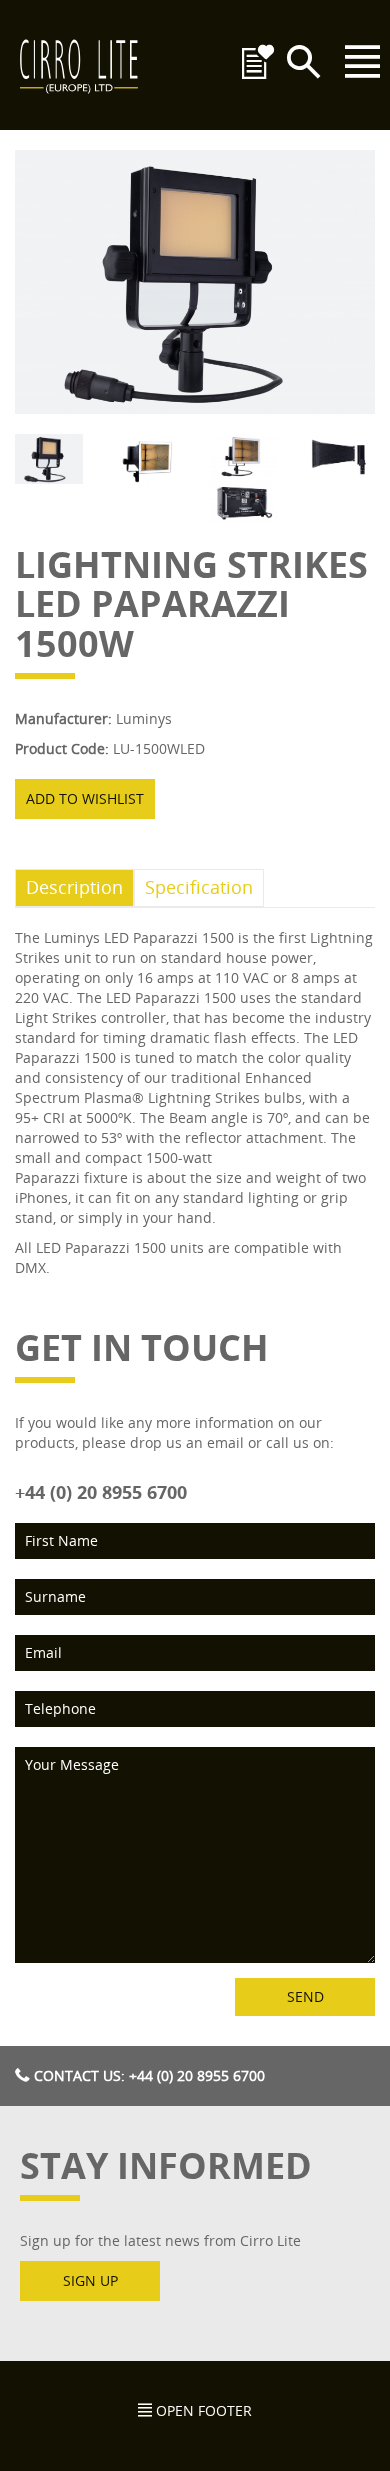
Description (74, 887)
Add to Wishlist (85, 798)
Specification (199, 887)
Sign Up (90, 2280)
